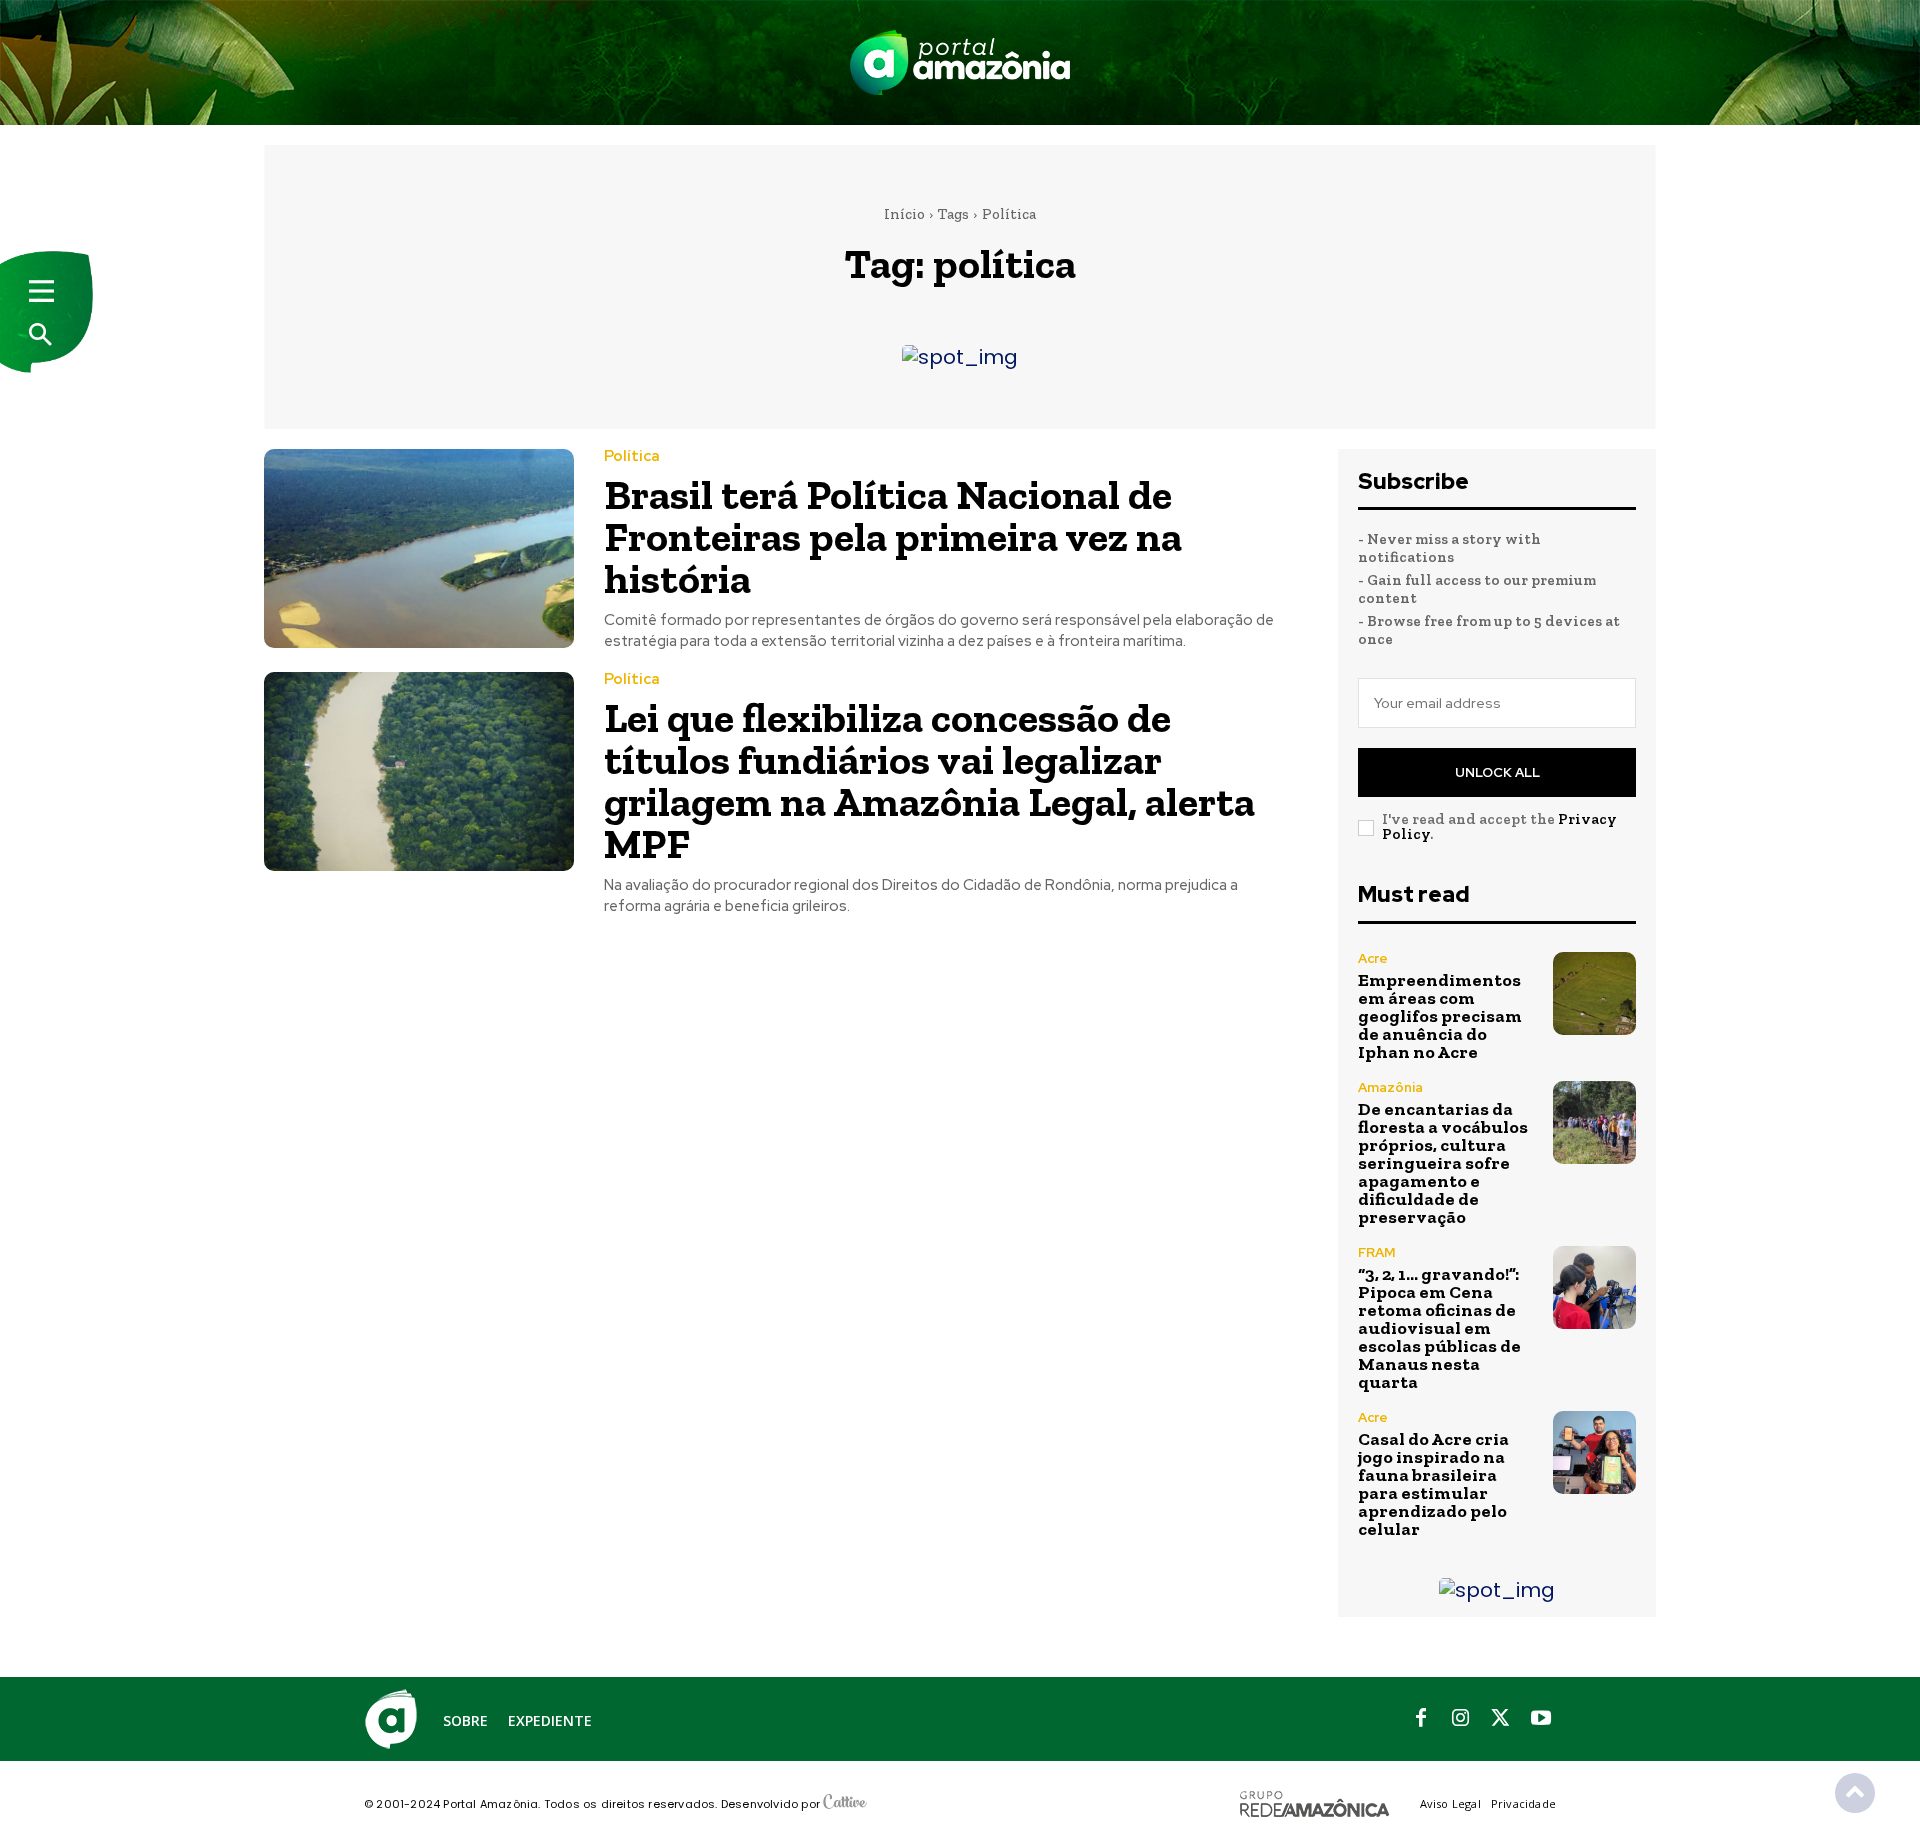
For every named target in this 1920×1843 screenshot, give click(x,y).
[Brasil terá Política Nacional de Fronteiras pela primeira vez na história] (419, 548)
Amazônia (1390, 1087)
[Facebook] (1421, 1719)
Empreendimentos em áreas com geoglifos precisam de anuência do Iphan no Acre (1440, 1016)
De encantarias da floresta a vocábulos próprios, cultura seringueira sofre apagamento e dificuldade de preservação (1443, 1163)
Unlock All (1497, 772)
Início (904, 214)
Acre (1373, 958)
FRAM (1376, 1252)
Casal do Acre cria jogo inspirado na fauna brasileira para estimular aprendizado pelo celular (1433, 1484)
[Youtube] (1541, 1719)
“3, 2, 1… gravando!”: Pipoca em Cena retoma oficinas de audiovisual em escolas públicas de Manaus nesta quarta (1439, 1328)
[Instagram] (1461, 1719)
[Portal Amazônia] (960, 62)
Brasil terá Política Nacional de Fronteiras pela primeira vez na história (893, 536)
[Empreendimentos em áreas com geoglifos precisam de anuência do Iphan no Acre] (1594, 993)
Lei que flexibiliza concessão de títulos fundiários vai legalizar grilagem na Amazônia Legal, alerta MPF (929, 780)
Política (632, 456)
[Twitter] (1501, 1719)
